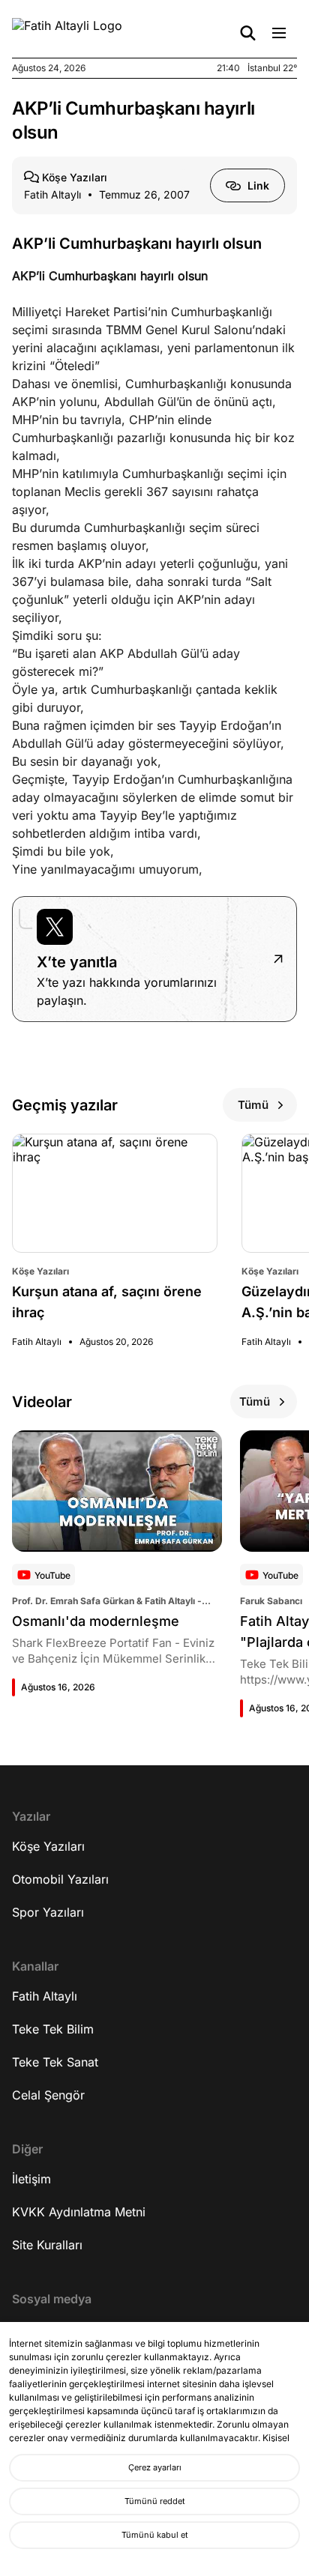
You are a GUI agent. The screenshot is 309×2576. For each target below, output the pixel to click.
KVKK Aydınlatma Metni (79, 2212)
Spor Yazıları (48, 1912)
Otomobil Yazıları (60, 1879)
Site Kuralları (47, 2245)
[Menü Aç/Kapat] (279, 33)
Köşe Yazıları (48, 1846)
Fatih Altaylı (45, 1996)
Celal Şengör (48, 2095)
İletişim (31, 2179)
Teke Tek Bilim (53, 2029)
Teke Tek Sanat (55, 2062)
